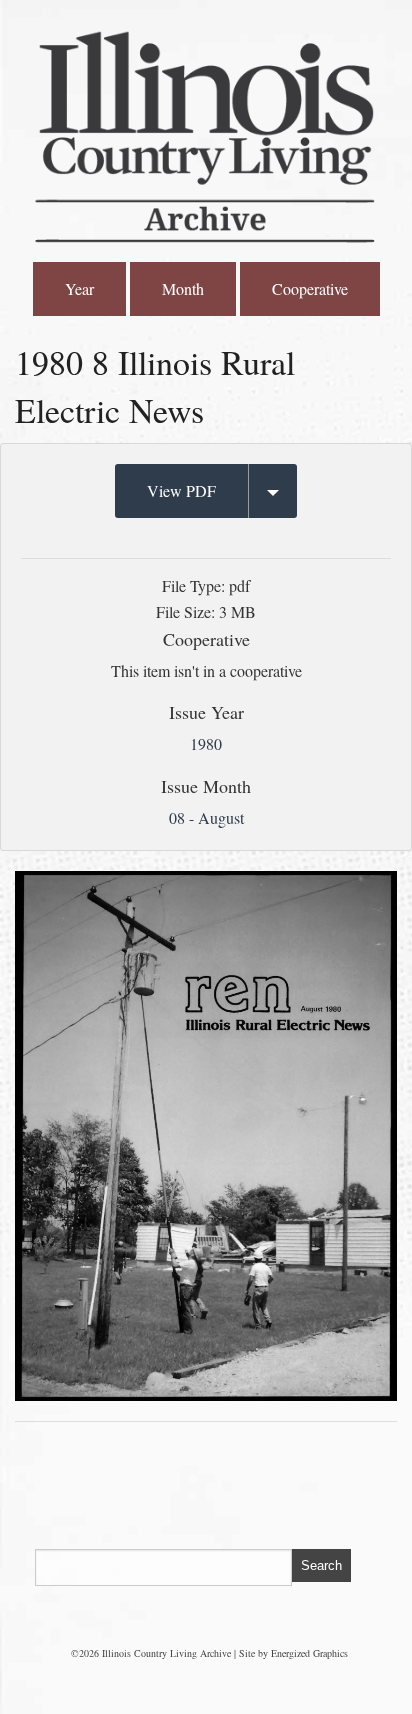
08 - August (206, 817)
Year (79, 288)
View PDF (181, 490)
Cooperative (310, 288)
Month (183, 288)
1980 (206, 743)
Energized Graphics (309, 1653)
